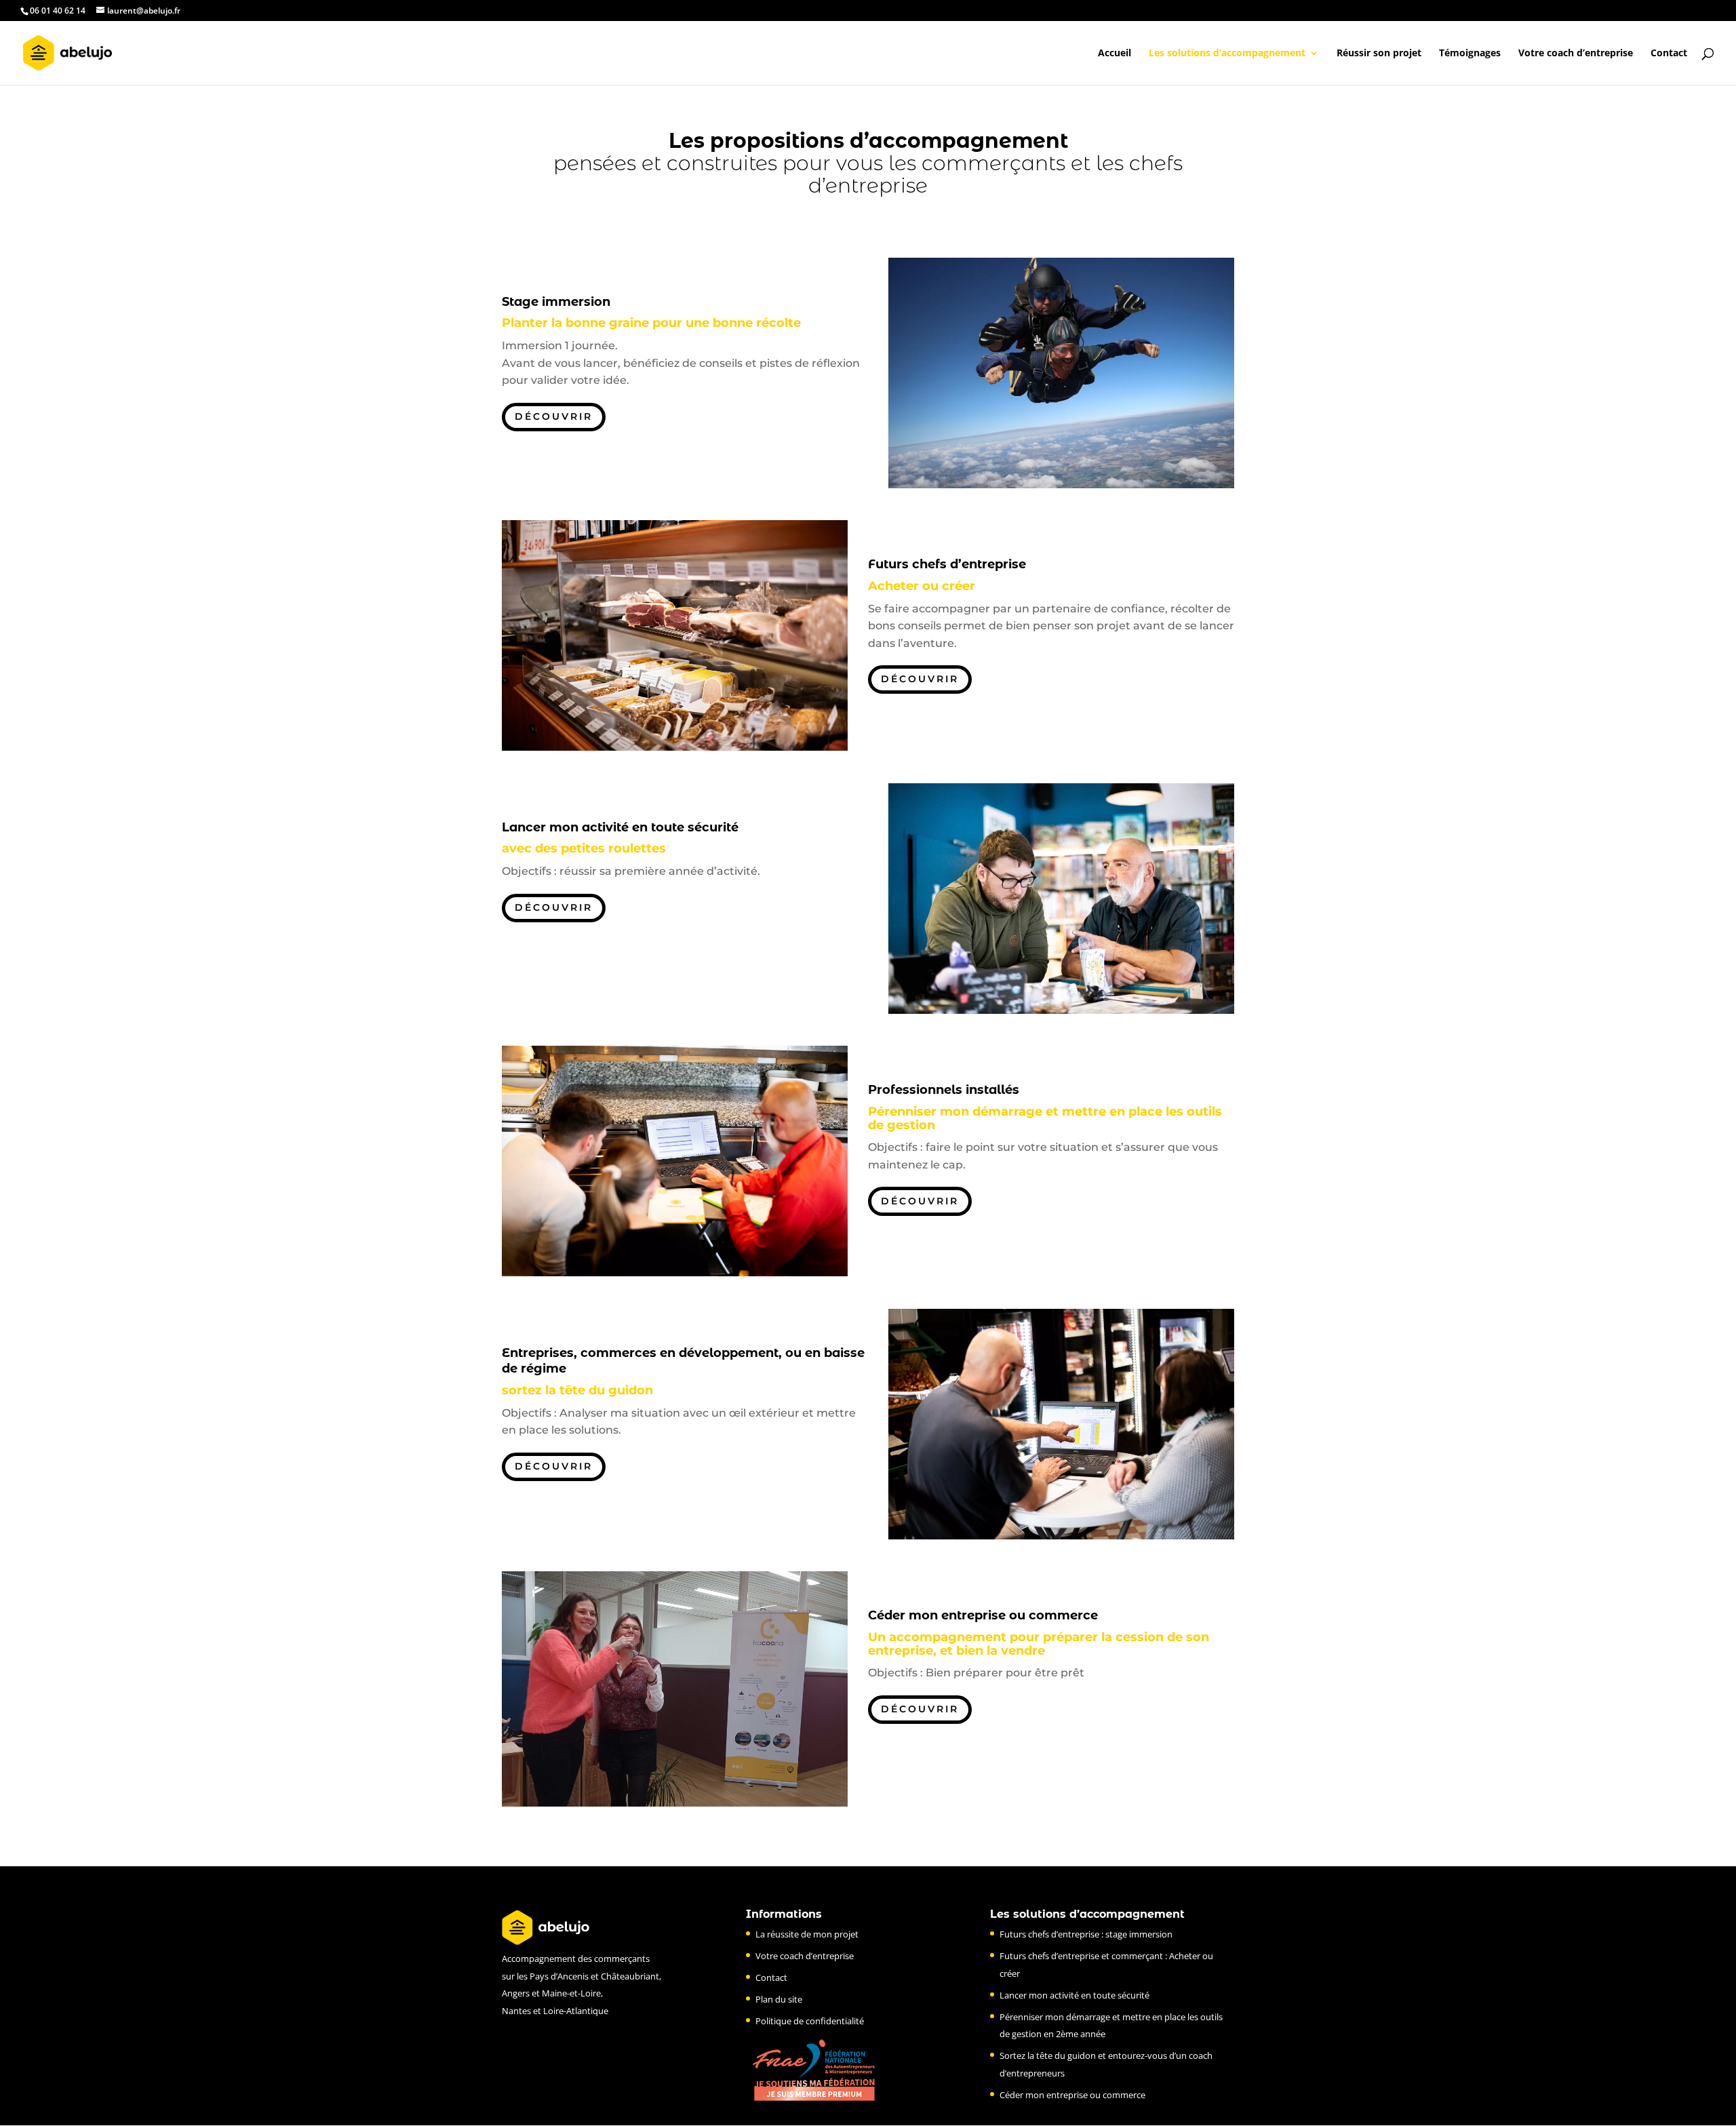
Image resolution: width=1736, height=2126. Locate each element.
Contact (1669, 54)
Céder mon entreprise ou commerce (1072, 2095)
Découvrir (554, 416)
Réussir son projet (1379, 54)
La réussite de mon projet (807, 1934)
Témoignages (1470, 54)
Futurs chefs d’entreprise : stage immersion (1086, 1934)
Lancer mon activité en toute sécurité (1074, 1995)
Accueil (1114, 54)
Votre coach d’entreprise (1576, 54)
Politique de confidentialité (810, 2021)
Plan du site (779, 1999)
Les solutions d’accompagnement (1227, 54)
